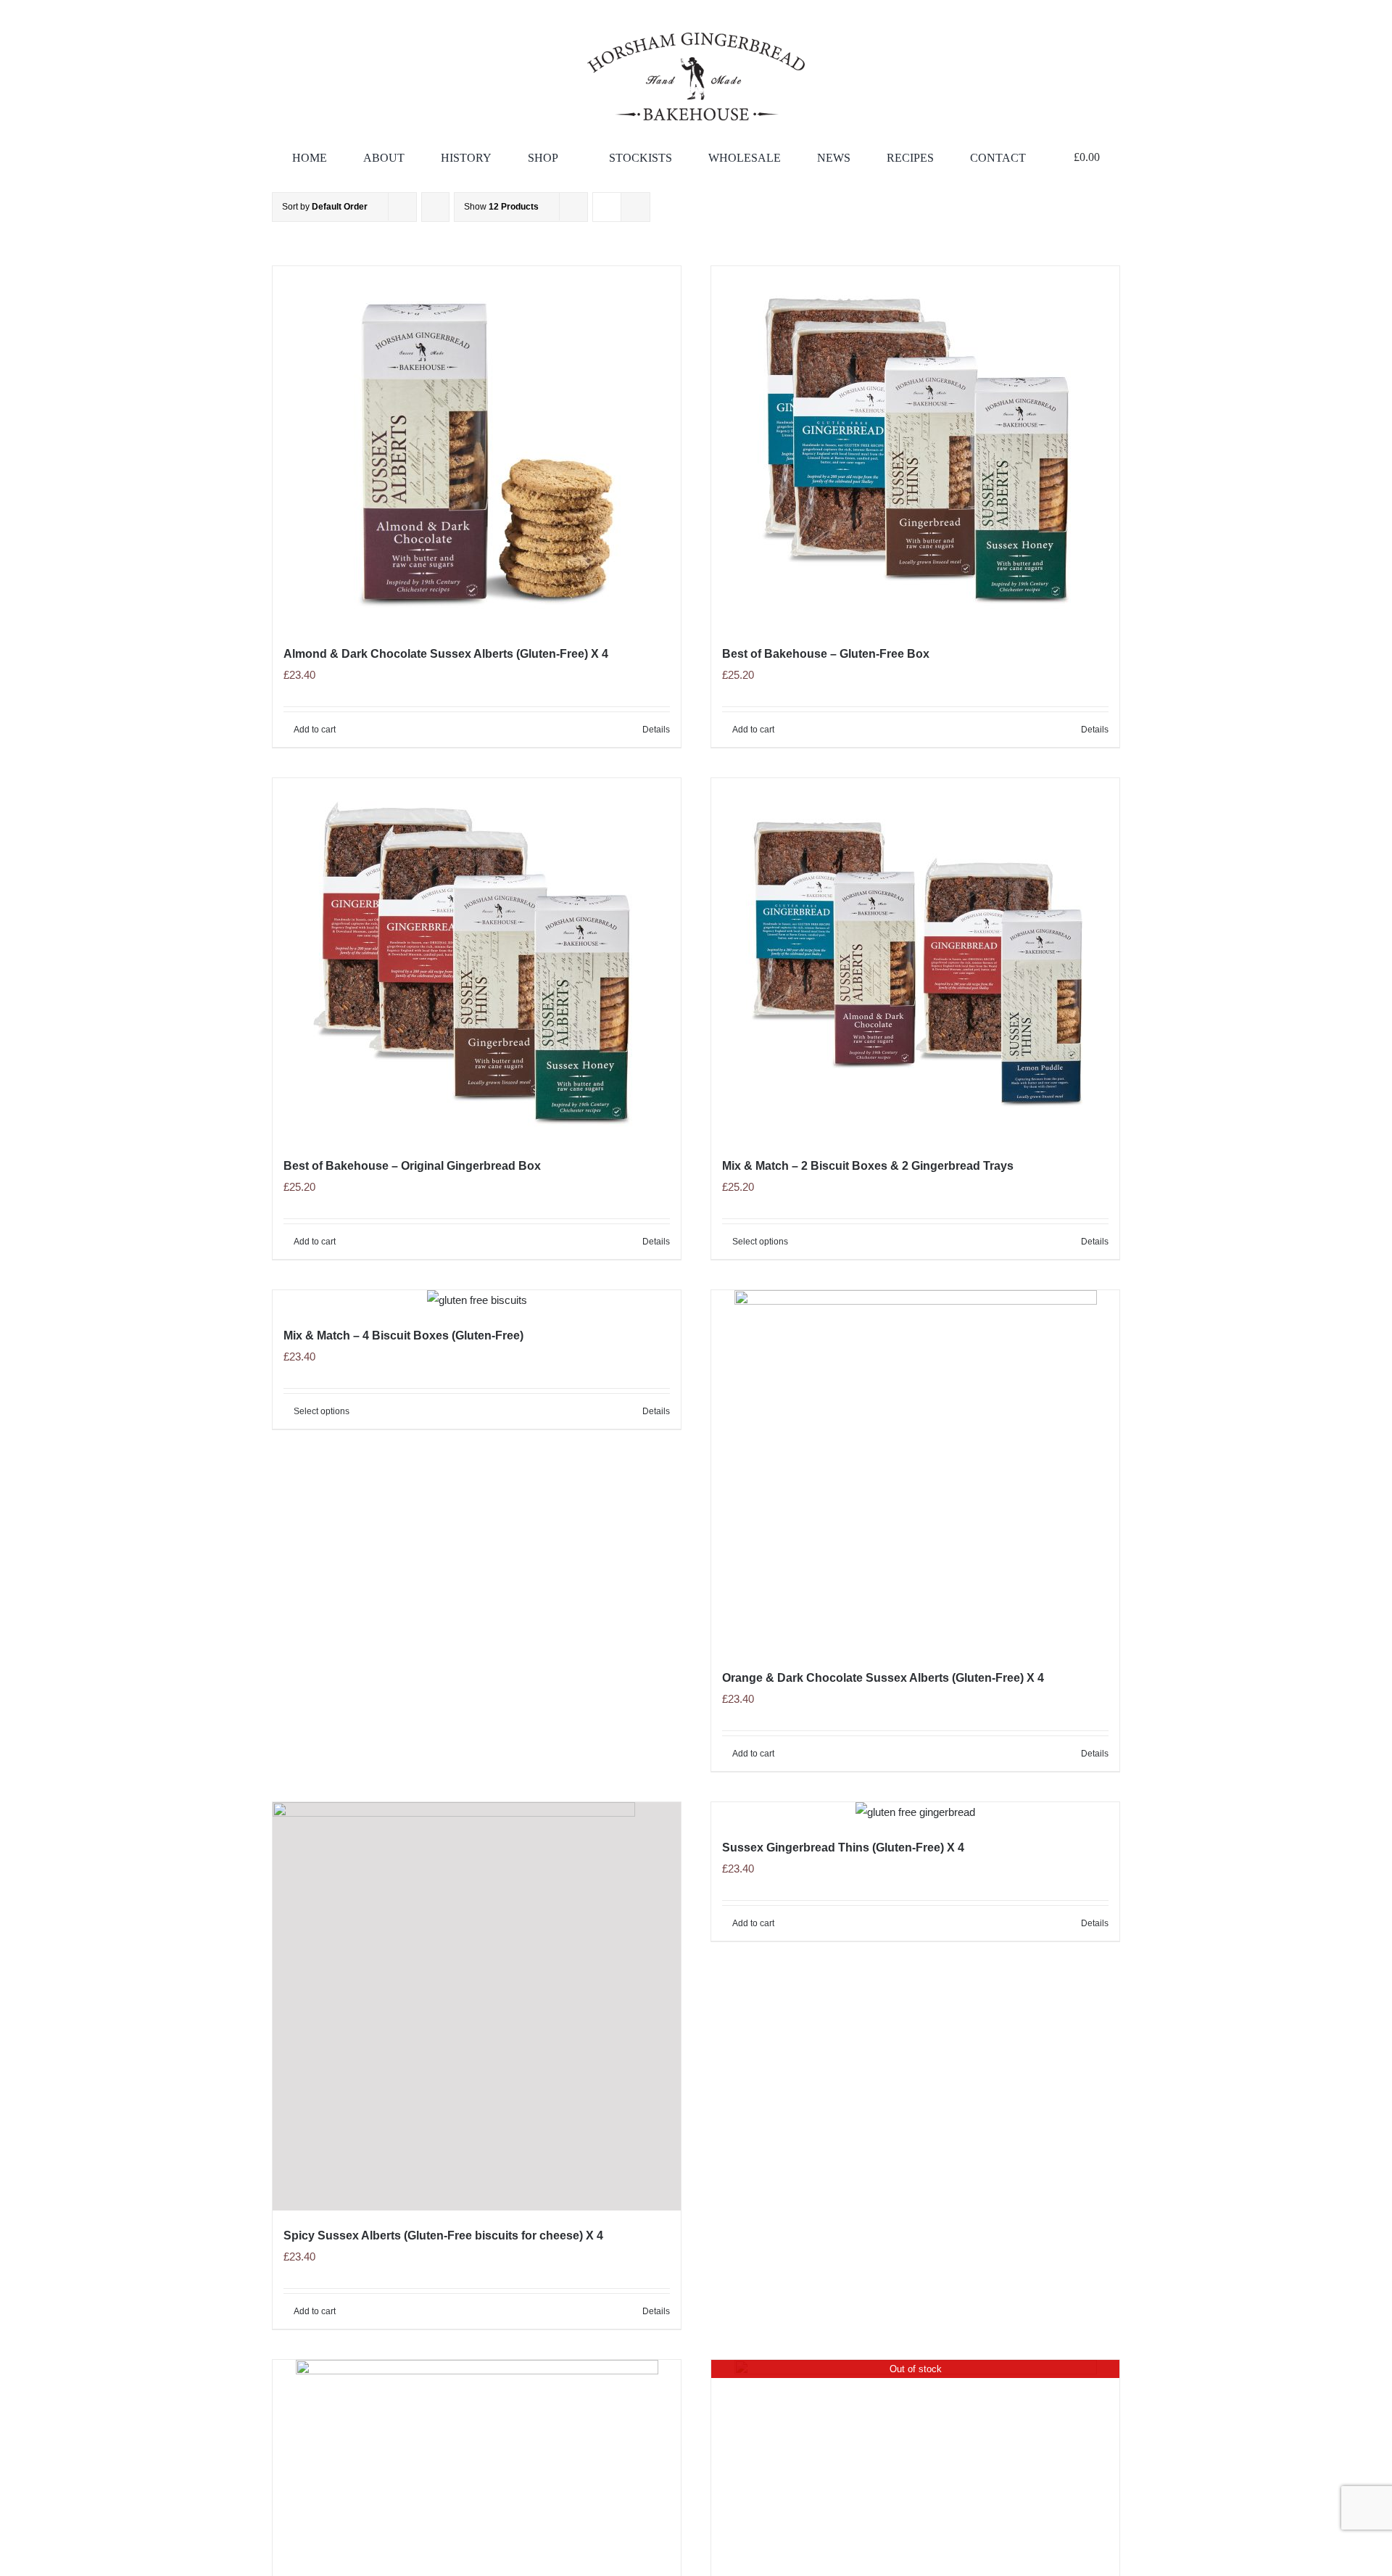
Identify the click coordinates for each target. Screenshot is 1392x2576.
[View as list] (635, 207)
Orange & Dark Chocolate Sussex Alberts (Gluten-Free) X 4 (883, 1678)
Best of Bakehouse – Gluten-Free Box (826, 654)
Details (656, 730)
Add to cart (315, 730)
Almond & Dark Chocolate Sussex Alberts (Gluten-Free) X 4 (446, 654)
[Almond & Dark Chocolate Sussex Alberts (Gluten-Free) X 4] (477, 447)
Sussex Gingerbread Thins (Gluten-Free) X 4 (843, 1848)
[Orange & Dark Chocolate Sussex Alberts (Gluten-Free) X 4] (915, 1471)
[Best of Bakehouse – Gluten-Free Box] (915, 447)
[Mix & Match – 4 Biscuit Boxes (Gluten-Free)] (477, 1300)
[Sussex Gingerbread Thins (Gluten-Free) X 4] (915, 1812)
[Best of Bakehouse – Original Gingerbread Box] (477, 959)
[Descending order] (435, 207)
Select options (760, 1242)
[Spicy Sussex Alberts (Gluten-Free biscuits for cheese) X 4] (477, 2006)
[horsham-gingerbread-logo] (696, 38)
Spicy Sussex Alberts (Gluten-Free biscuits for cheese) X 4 (443, 2236)
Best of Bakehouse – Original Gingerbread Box (412, 1166)
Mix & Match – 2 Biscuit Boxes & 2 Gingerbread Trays (868, 1166)
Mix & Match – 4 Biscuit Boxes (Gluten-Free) (403, 1336)
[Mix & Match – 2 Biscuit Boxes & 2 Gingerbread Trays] (915, 959)
